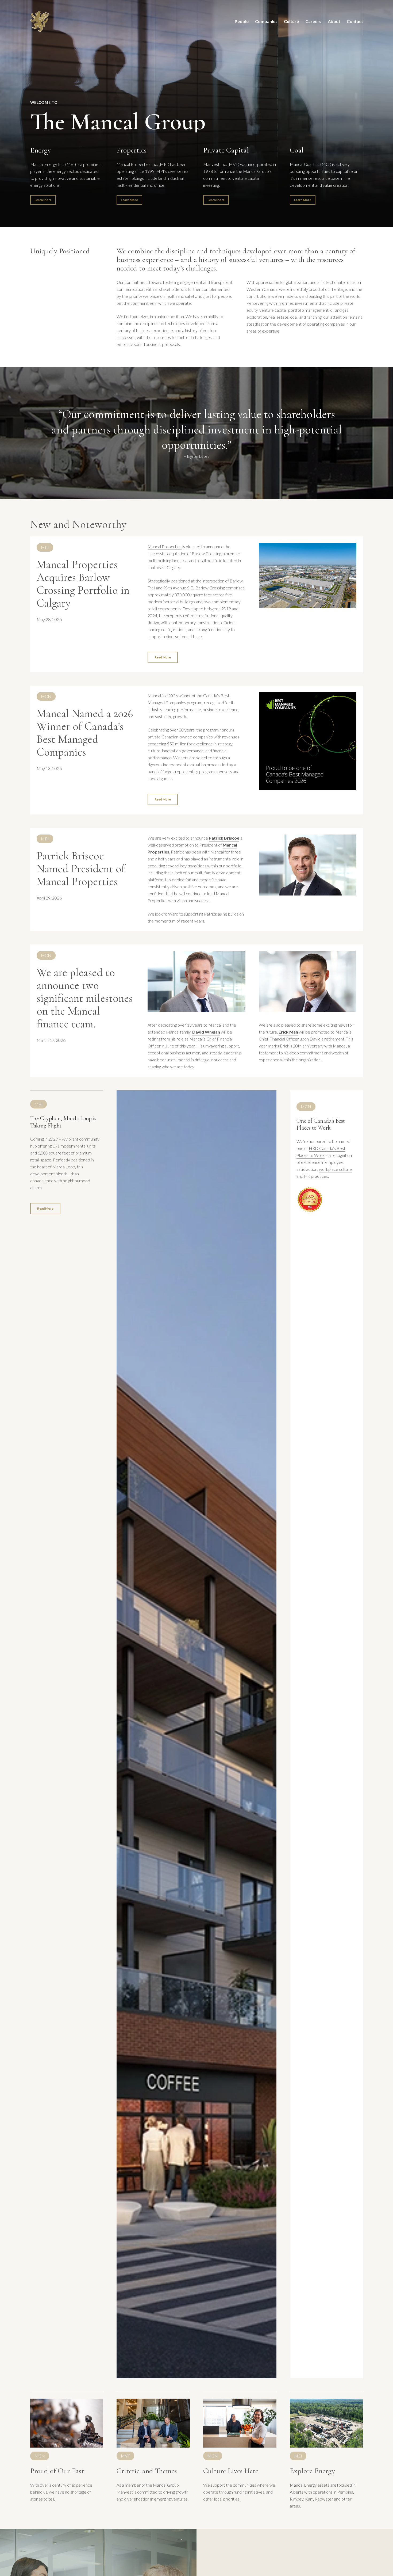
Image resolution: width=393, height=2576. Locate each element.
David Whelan (206, 1032)
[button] (43, 200)
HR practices (316, 1176)
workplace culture (335, 1169)
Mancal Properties (165, 546)
